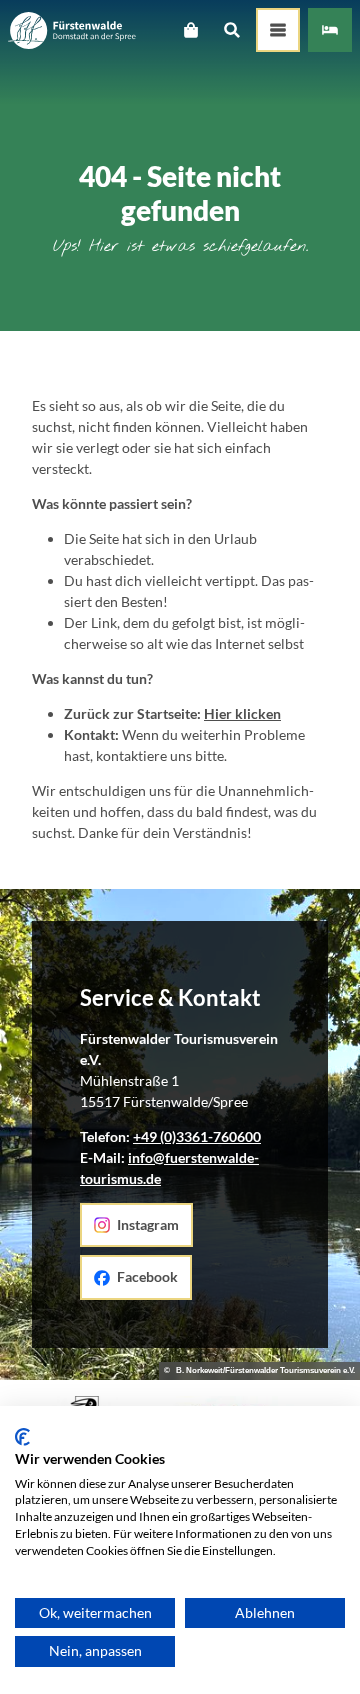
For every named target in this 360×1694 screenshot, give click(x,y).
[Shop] (190, 30)
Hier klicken (242, 713)
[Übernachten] (330, 30)
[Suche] (231, 30)
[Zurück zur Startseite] (72, 30)
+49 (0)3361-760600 (197, 1136)
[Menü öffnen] (278, 30)
